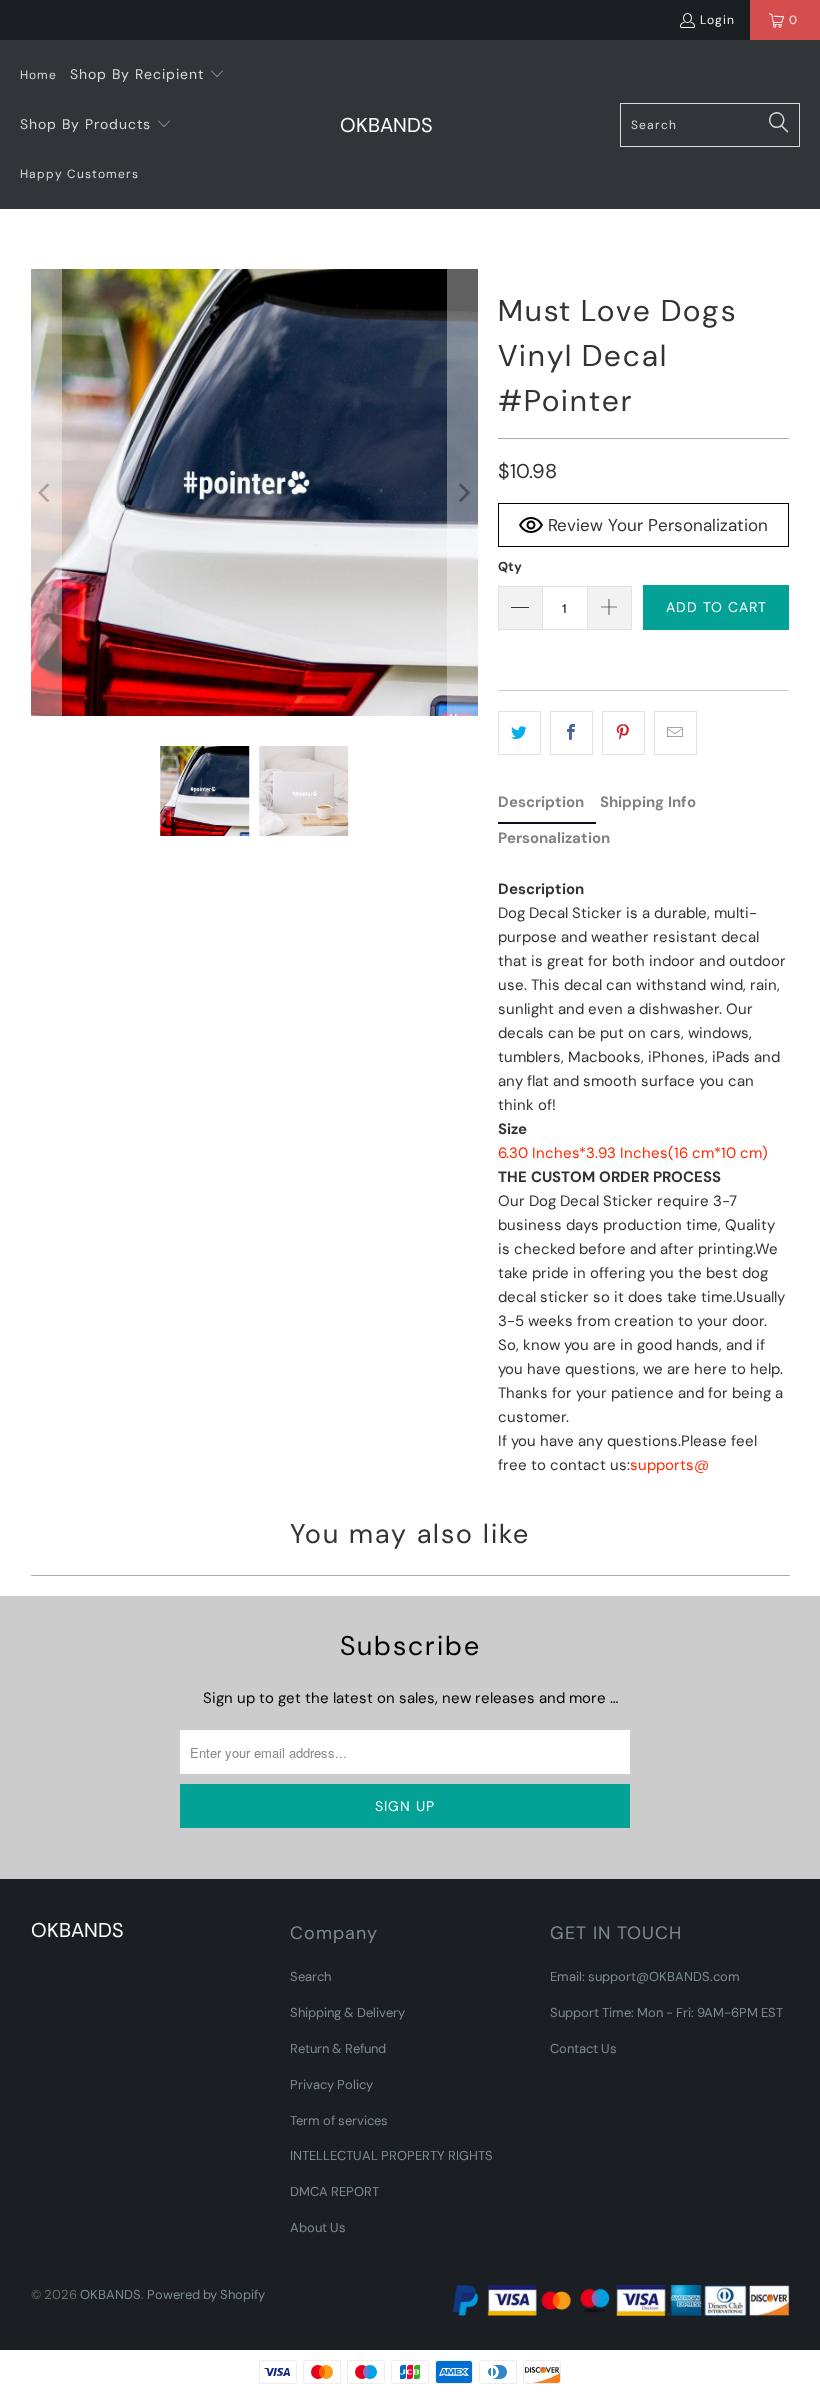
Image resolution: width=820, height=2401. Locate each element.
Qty (510, 566)
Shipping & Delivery (347, 2012)
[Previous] (46, 492)
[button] (147, 75)
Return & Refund (338, 2048)
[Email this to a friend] (675, 733)
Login (717, 20)
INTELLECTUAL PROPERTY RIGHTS (391, 2155)
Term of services (339, 2120)
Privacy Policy (331, 2084)
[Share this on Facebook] (571, 733)
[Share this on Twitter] (519, 733)
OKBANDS (110, 2294)
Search (310, 1976)
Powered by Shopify (206, 2294)
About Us (318, 2227)
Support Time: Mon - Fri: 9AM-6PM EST (666, 2012)
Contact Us (583, 2048)
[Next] (463, 492)
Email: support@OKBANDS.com (645, 1976)
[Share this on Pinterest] (623, 733)
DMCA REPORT (334, 2191)
